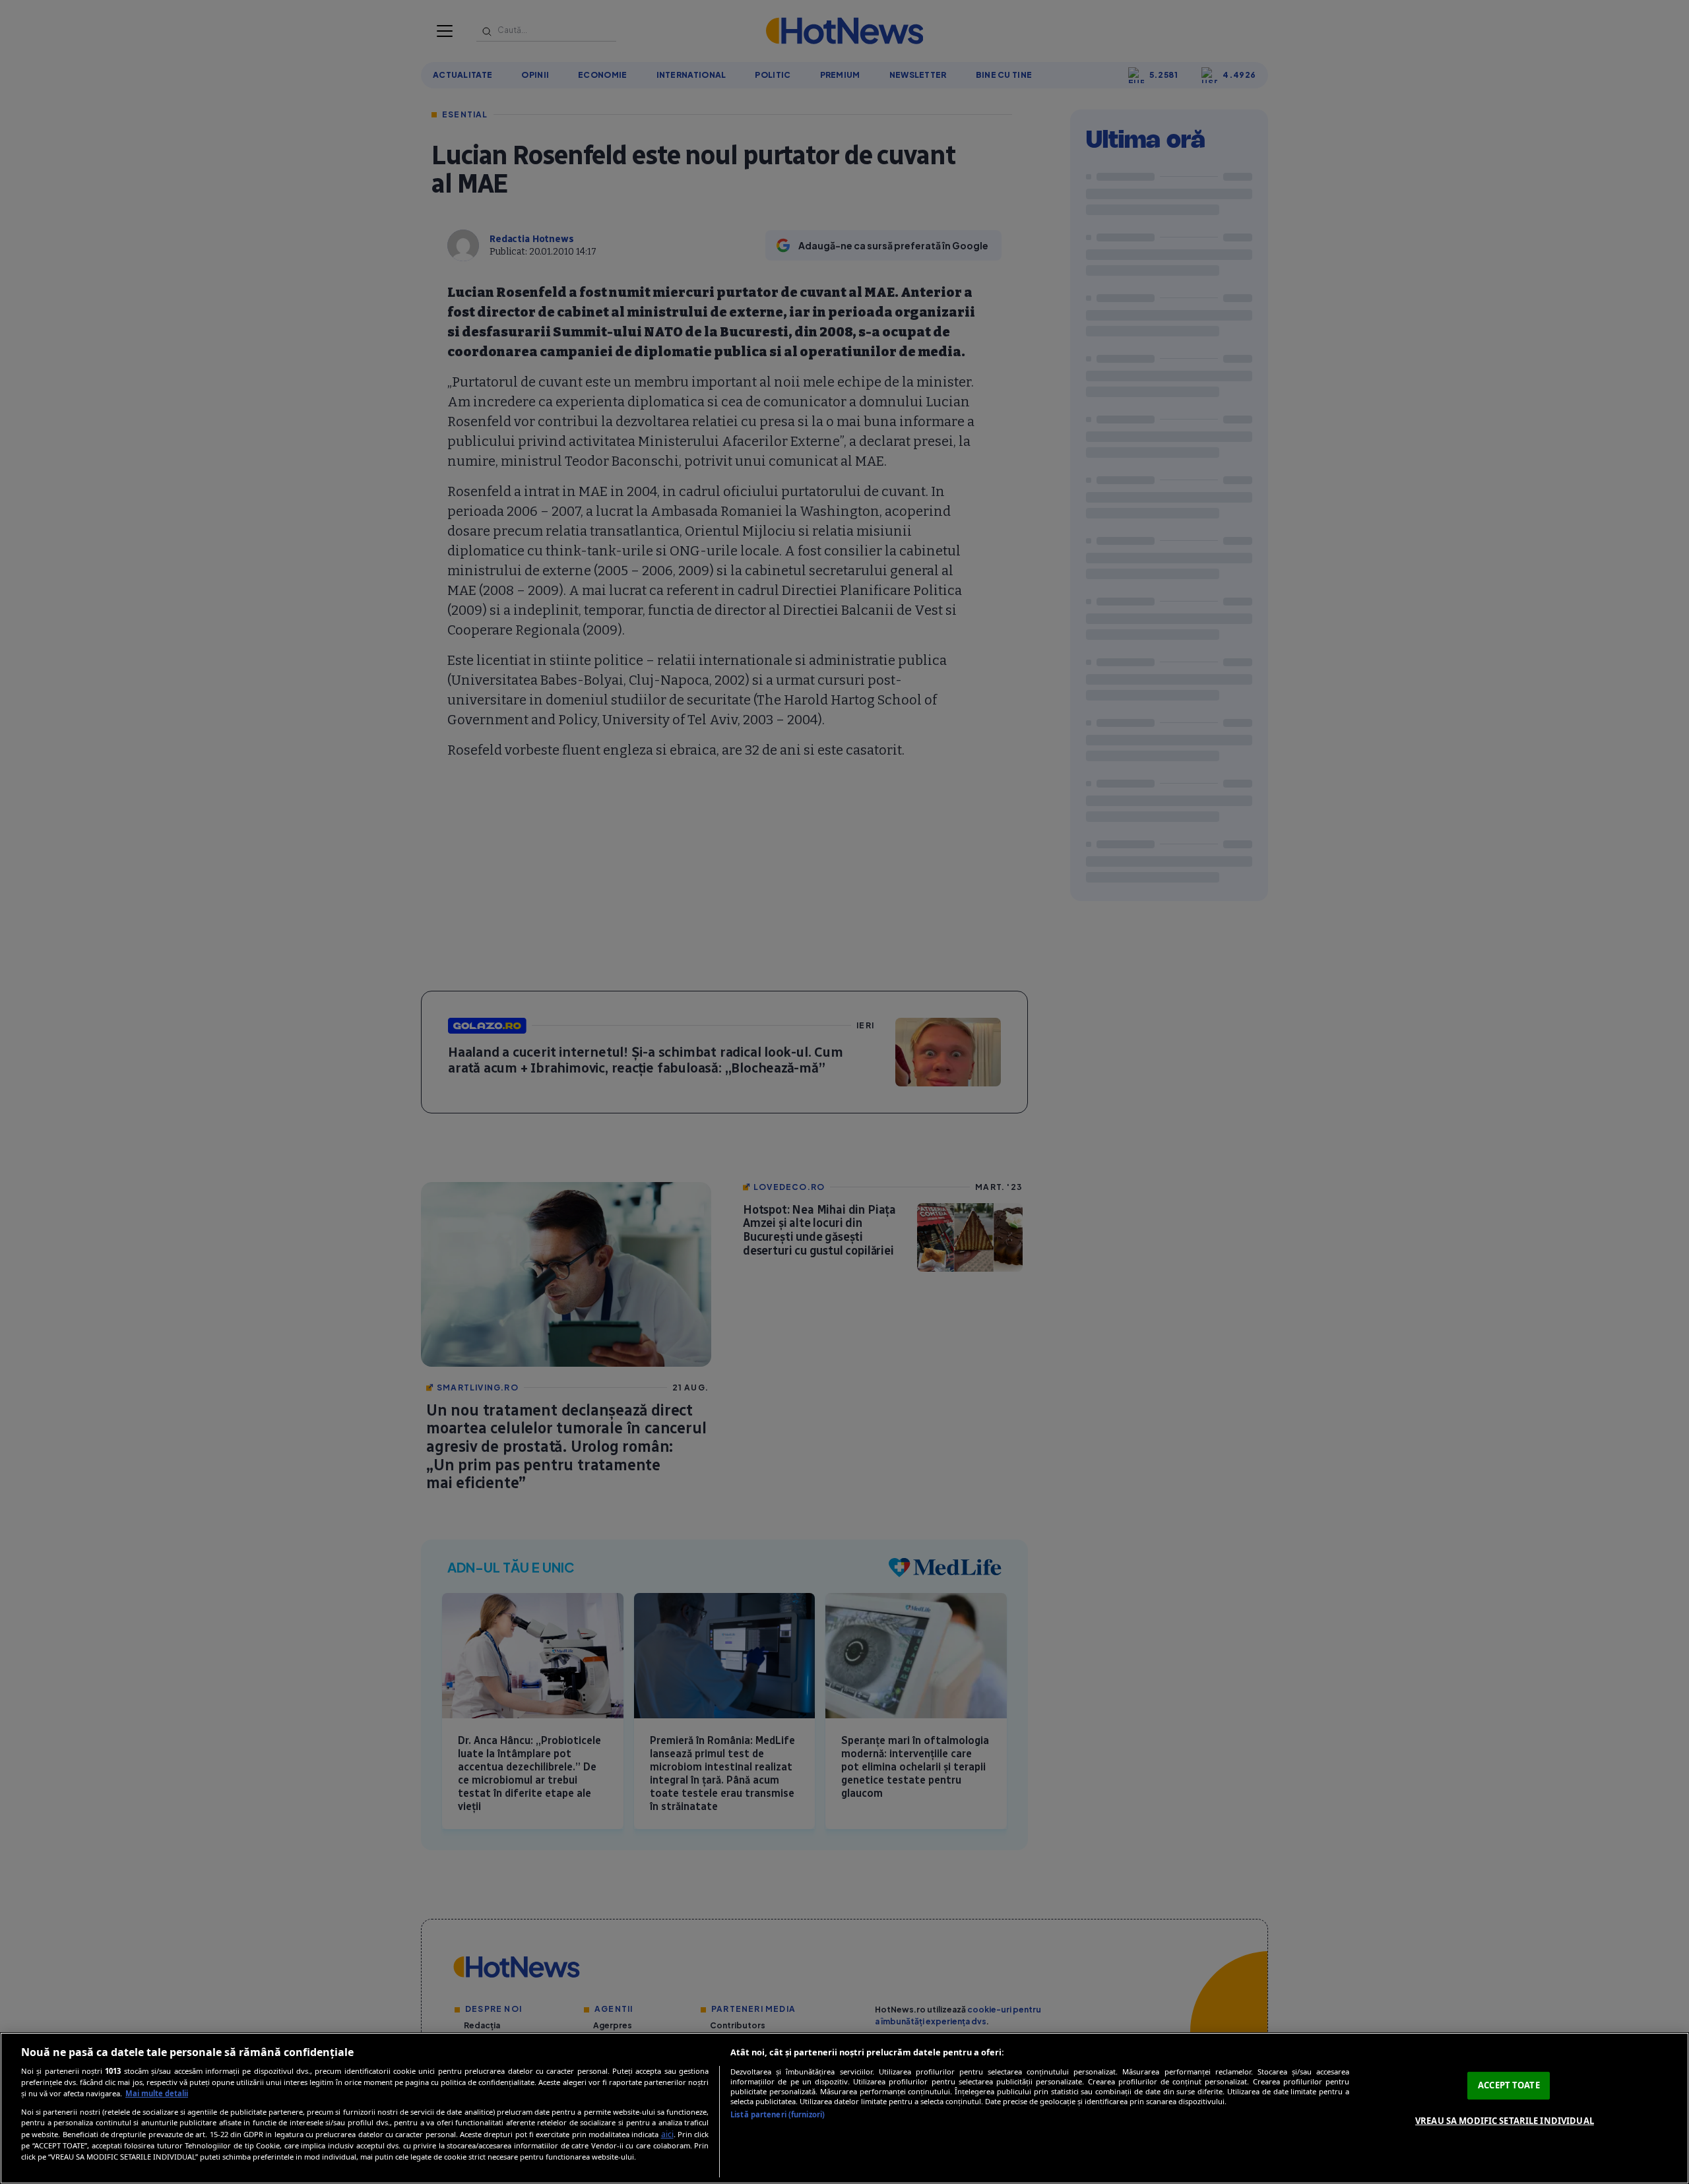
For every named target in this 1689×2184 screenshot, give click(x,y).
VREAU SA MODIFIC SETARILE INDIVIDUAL (1505, 2121)
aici (667, 2134)
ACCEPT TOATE (1509, 2085)
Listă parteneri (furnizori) (778, 2114)
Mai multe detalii (157, 2093)
